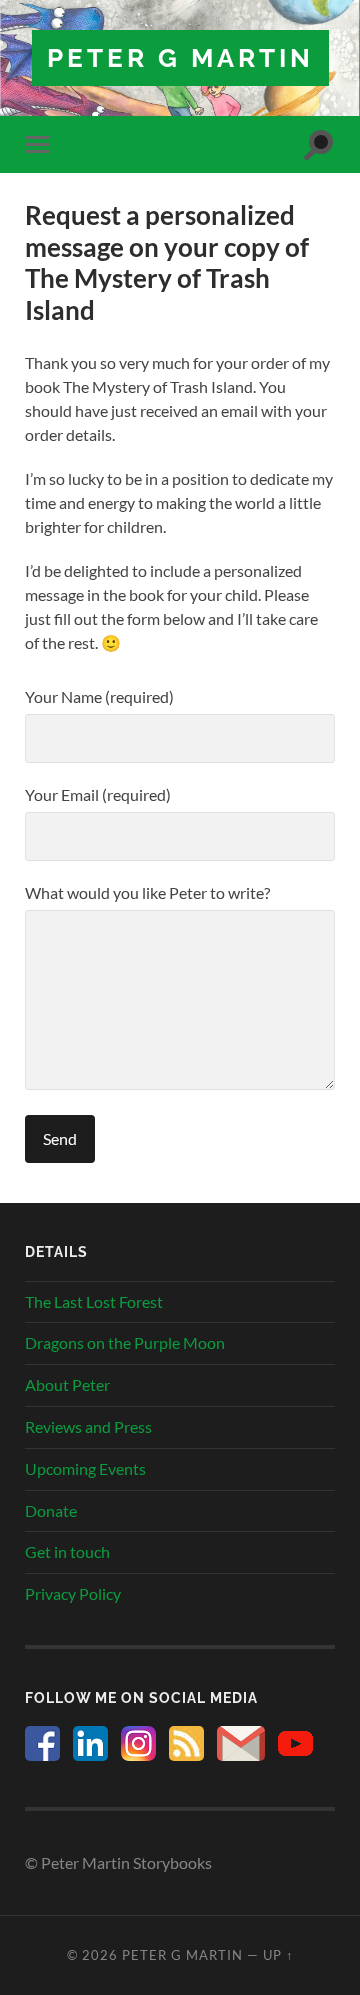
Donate (51, 1510)
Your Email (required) (98, 794)
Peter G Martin (180, 57)
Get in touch (67, 1551)
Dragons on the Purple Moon (125, 1342)
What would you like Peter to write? (147, 892)
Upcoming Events (85, 1468)
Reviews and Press (88, 1426)
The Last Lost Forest (94, 1301)
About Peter (67, 1384)
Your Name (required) (99, 696)
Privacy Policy (73, 1593)
